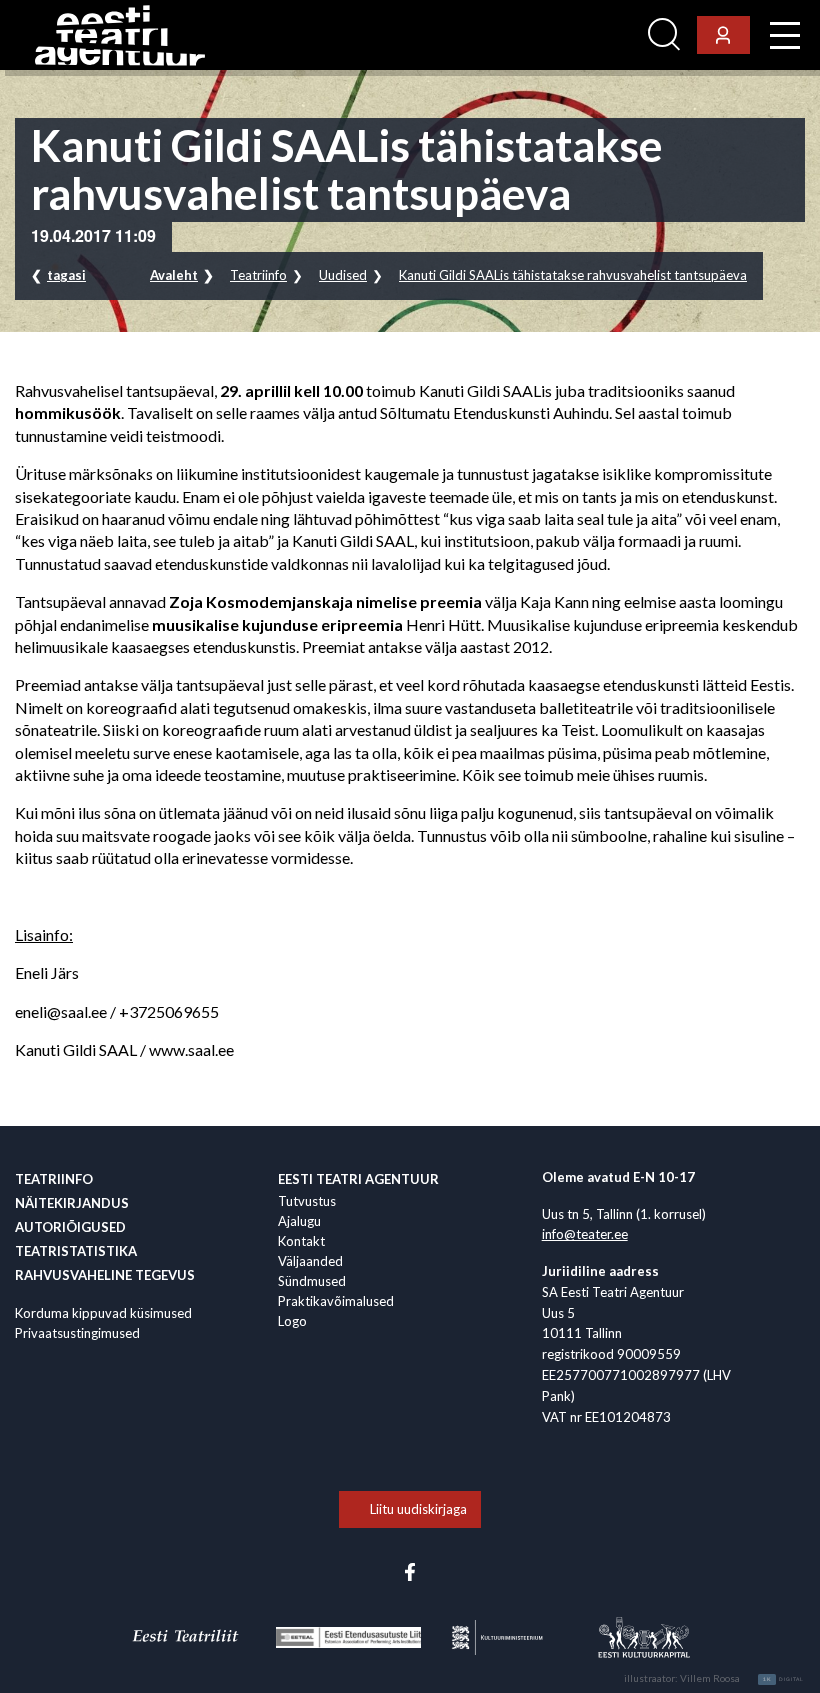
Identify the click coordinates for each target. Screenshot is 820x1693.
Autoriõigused (70, 1227)
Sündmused (312, 1281)
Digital (783, 1679)
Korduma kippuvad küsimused (103, 1313)
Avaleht (174, 275)
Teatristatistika (76, 1251)
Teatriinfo (258, 275)
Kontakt (301, 1241)
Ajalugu (299, 1221)
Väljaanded (310, 1261)
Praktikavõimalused (336, 1301)
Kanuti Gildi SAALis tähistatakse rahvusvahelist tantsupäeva (573, 275)
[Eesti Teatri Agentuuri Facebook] (410, 1570)
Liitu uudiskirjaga (418, 1509)
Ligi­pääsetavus (585, 35)
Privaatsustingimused (77, 1333)
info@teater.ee (585, 1234)
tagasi (66, 275)
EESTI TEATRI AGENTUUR (358, 1179)
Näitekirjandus (72, 1203)
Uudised (343, 275)
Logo (292, 1321)
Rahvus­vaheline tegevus (105, 1275)
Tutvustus (307, 1201)
